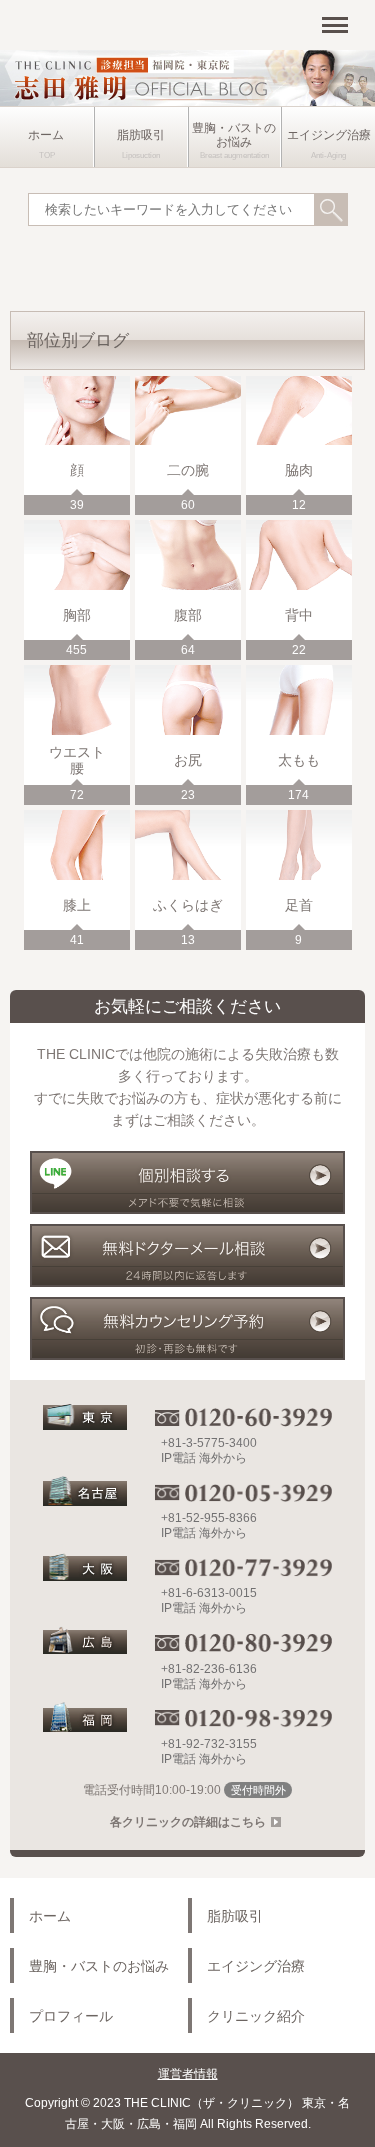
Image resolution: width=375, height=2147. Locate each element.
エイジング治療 (329, 135)
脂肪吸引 (141, 135)
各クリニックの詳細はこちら (188, 1822)
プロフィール (71, 2016)
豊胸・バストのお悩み (234, 135)
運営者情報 (188, 2074)
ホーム (46, 135)
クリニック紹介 (256, 2016)
